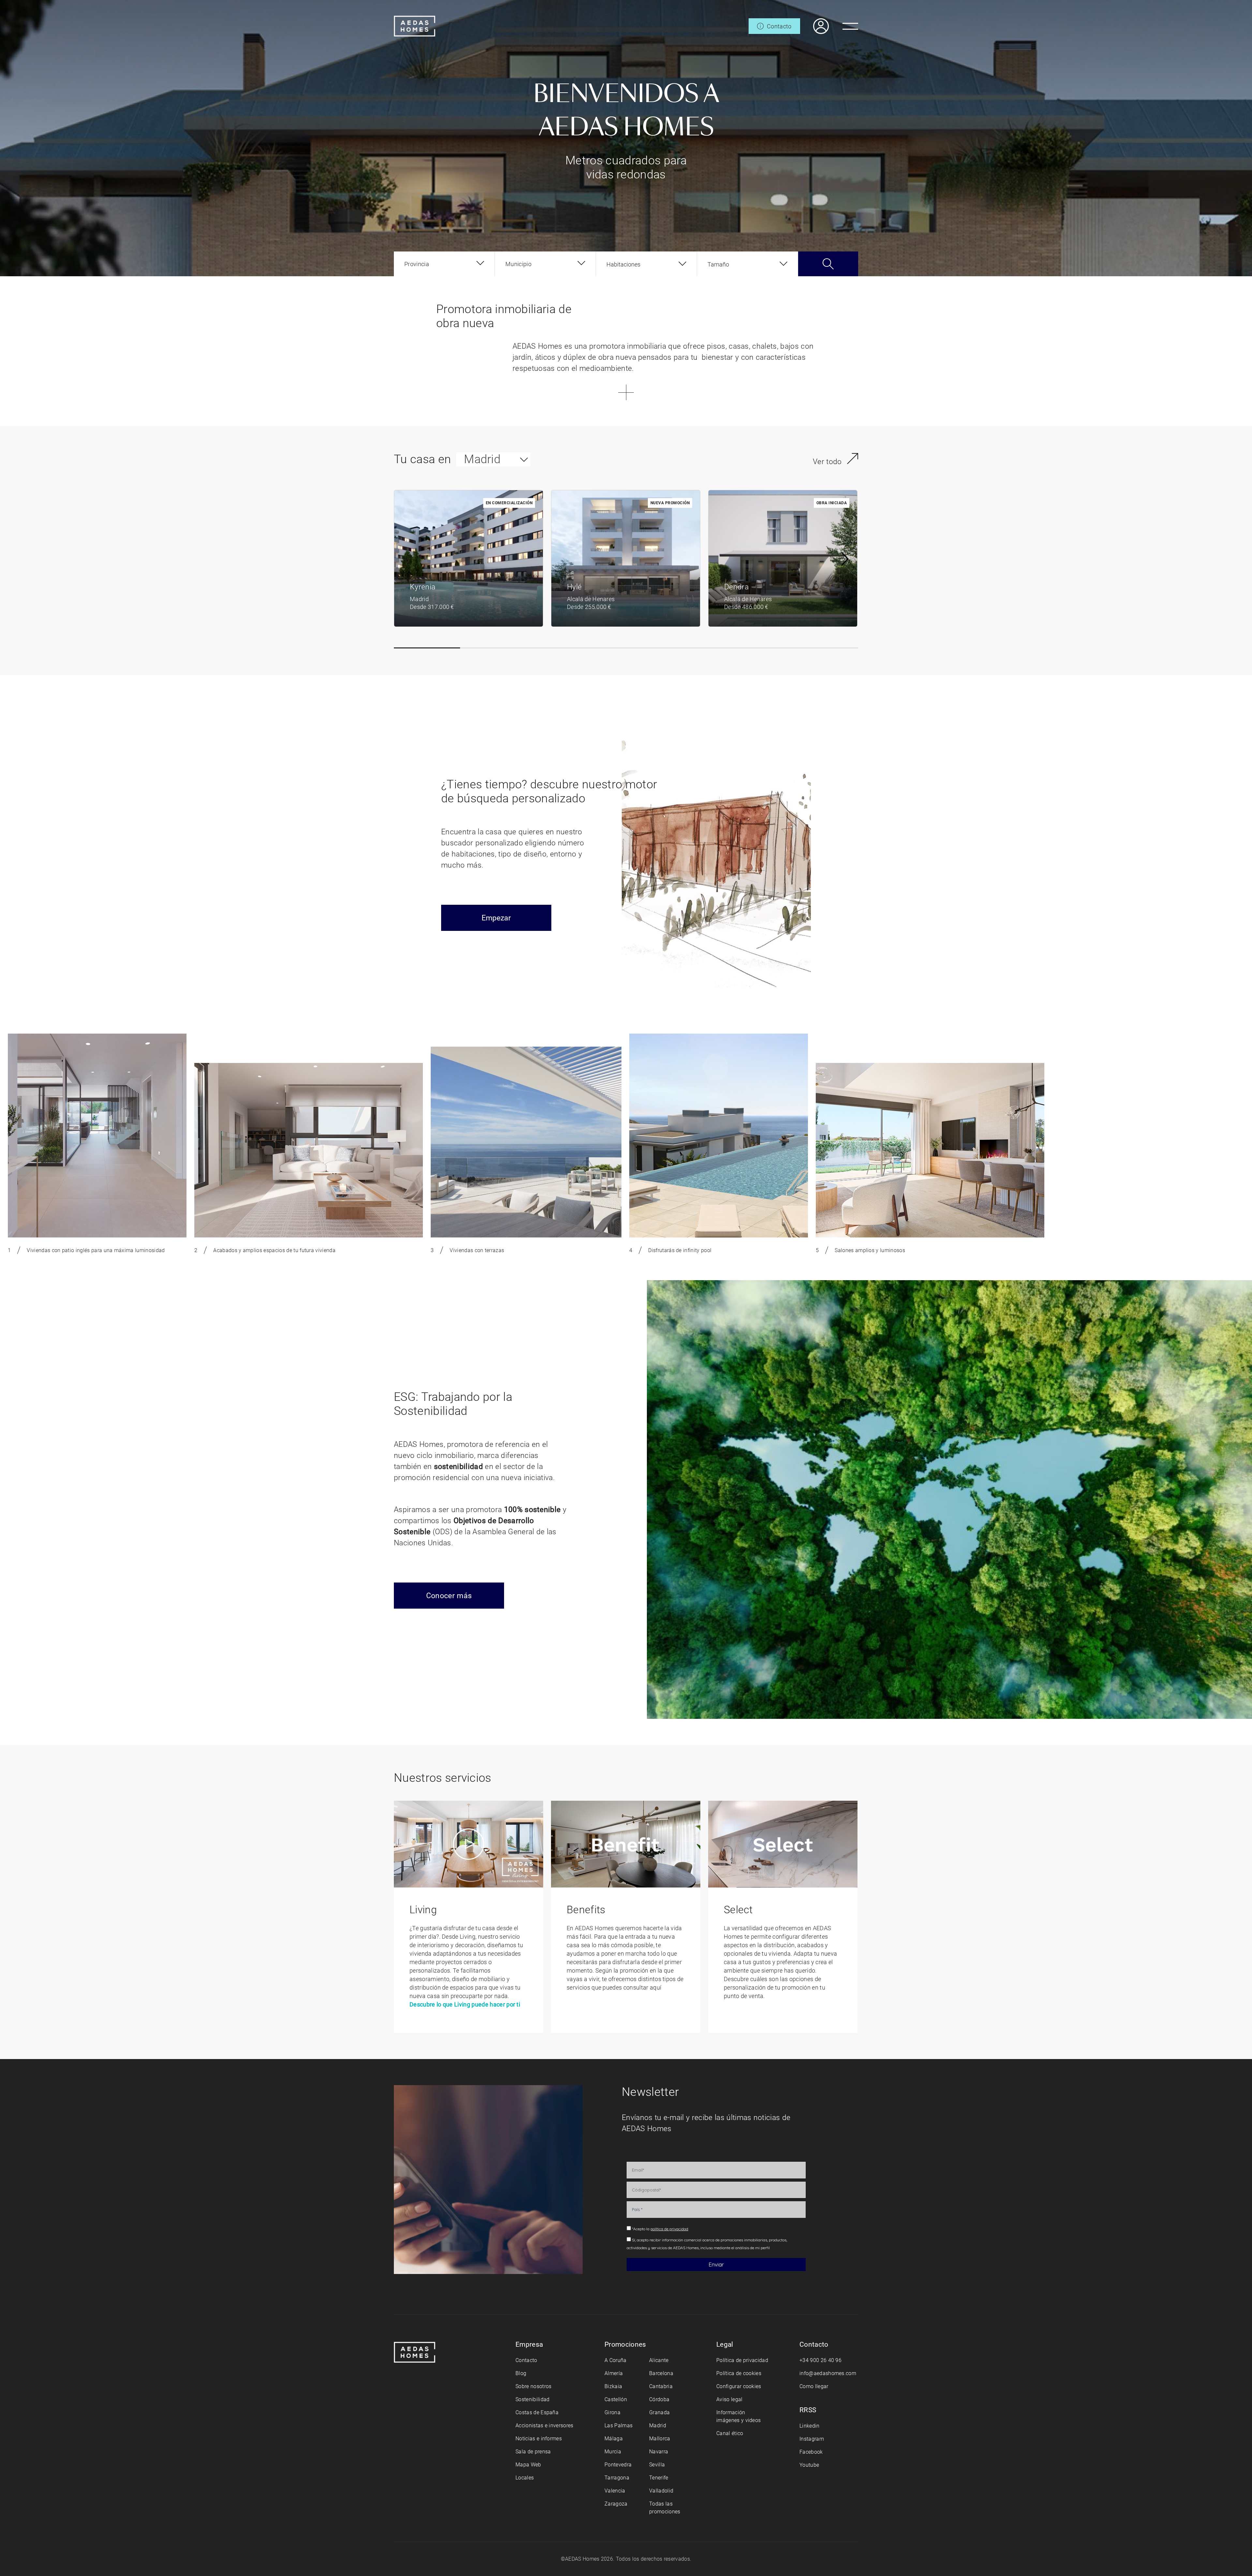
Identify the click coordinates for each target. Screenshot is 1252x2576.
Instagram (812, 2439)
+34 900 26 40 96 (820, 2360)
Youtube (809, 2465)
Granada (659, 2412)
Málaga (614, 2439)
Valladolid (661, 2491)
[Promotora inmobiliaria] (415, 26)
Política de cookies (739, 2373)
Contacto (526, 2360)
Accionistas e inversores (544, 2425)
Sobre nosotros (533, 2386)
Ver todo (827, 462)
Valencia (615, 2491)
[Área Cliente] (814, 26)
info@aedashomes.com (828, 2373)
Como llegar (814, 2386)
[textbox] (417, 264)
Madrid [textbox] (482, 459)
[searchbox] (642, 264)
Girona (612, 2412)
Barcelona (661, 2373)
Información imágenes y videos (738, 2416)
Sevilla (657, 2465)
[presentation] (845, 559)
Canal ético (730, 2433)
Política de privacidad (742, 2360)
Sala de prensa (533, 2452)
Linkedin (810, 2426)
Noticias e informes (539, 2439)
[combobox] (444, 264)
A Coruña (616, 2360)
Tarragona (617, 2478)
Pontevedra (618, 2465)
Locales (525, 2478)
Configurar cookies (739, 2386)
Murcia (613, 2452)
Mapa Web (528, 2465)
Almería (614, 2373)
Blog (521, 2373)
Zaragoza (616, 2504)
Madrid (658, 2425)
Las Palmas (619, 2425)
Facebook (811, 2452)
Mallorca (660, 2439)
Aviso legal (730, 2399)
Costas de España (537, 2412)
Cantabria (661, 2386)
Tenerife (659, 2478)
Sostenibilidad (532, 2399)
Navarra (659, 2452)
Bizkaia (613, 2386)
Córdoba (659, 2399)
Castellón (616, 2399)
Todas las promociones (665, 2508)
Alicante (659, 2360)
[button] (427, 648)
